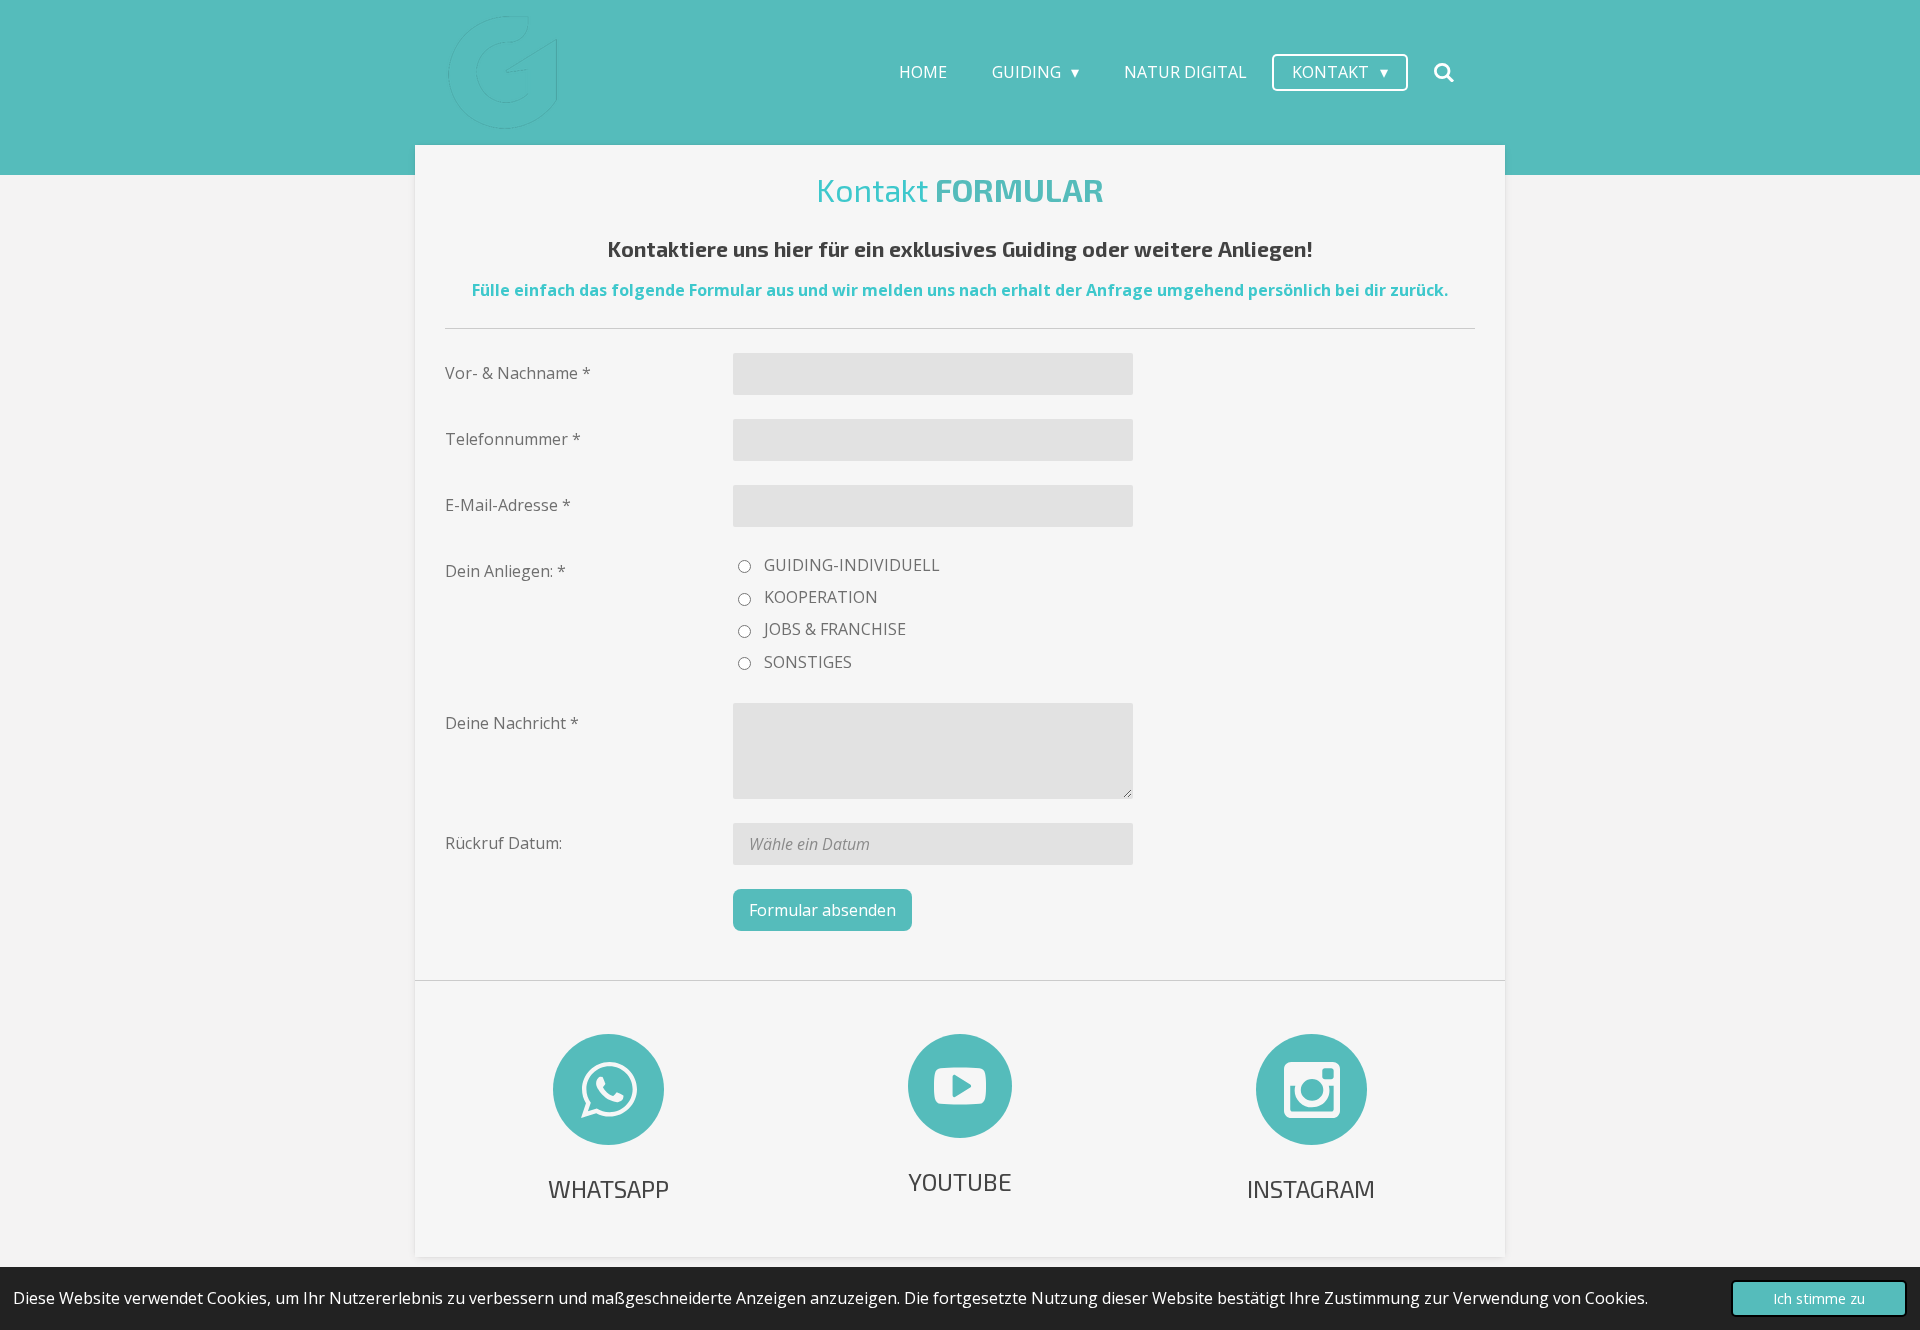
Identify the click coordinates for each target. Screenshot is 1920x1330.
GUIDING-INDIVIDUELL (852, 565)
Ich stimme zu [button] (1819, 1298)
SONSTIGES (808, 662)
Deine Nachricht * (512, 723)
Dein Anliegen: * (505, 571)
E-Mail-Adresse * (508, 505)
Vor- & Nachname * (518, 373)
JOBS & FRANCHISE (835, 629)
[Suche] (1444, 72)
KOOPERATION (821, 597)
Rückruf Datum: (503, 843)
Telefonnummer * (513, 439)
